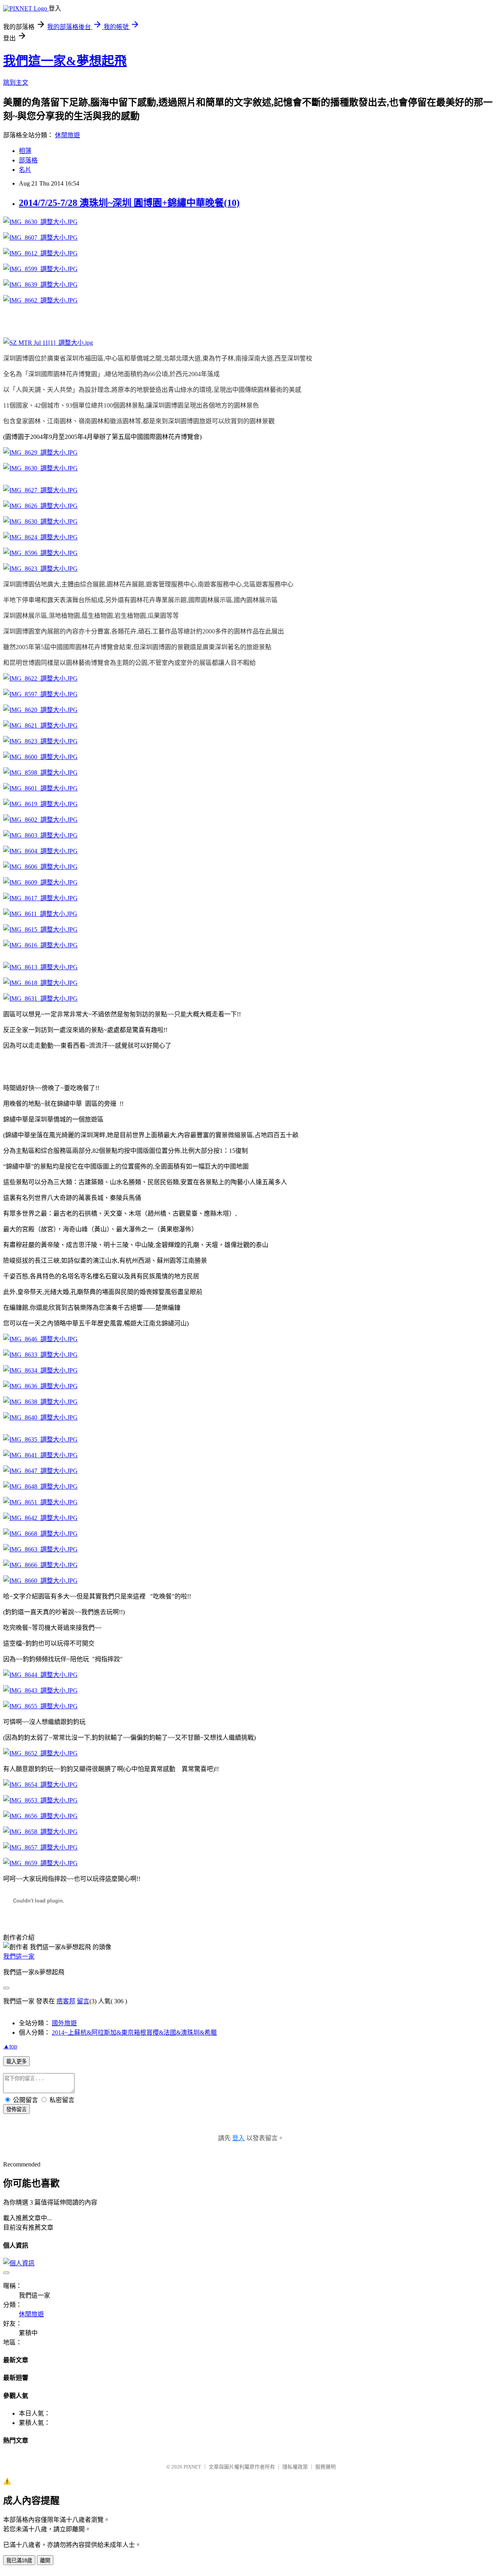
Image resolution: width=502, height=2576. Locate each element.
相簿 (25, 151)
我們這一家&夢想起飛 (65, 61)
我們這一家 (19, 1956)
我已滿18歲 (19, 2561)
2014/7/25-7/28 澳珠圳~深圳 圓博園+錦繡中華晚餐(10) (129, 203)
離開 (45, 2561)
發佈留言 (16, 2109)
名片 (25, 170)
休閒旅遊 (67, 135)
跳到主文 (16, 83)
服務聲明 (326, 2467)
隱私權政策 (295, 2467)
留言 (83, 2001)
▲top (10, 2046)
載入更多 (16, 2062)
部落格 (28, 160)
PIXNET (192, 2467)
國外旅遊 (64, 2023)
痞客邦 (66, 2001)
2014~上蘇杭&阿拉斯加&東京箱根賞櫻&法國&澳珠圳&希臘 (134, 2033)
